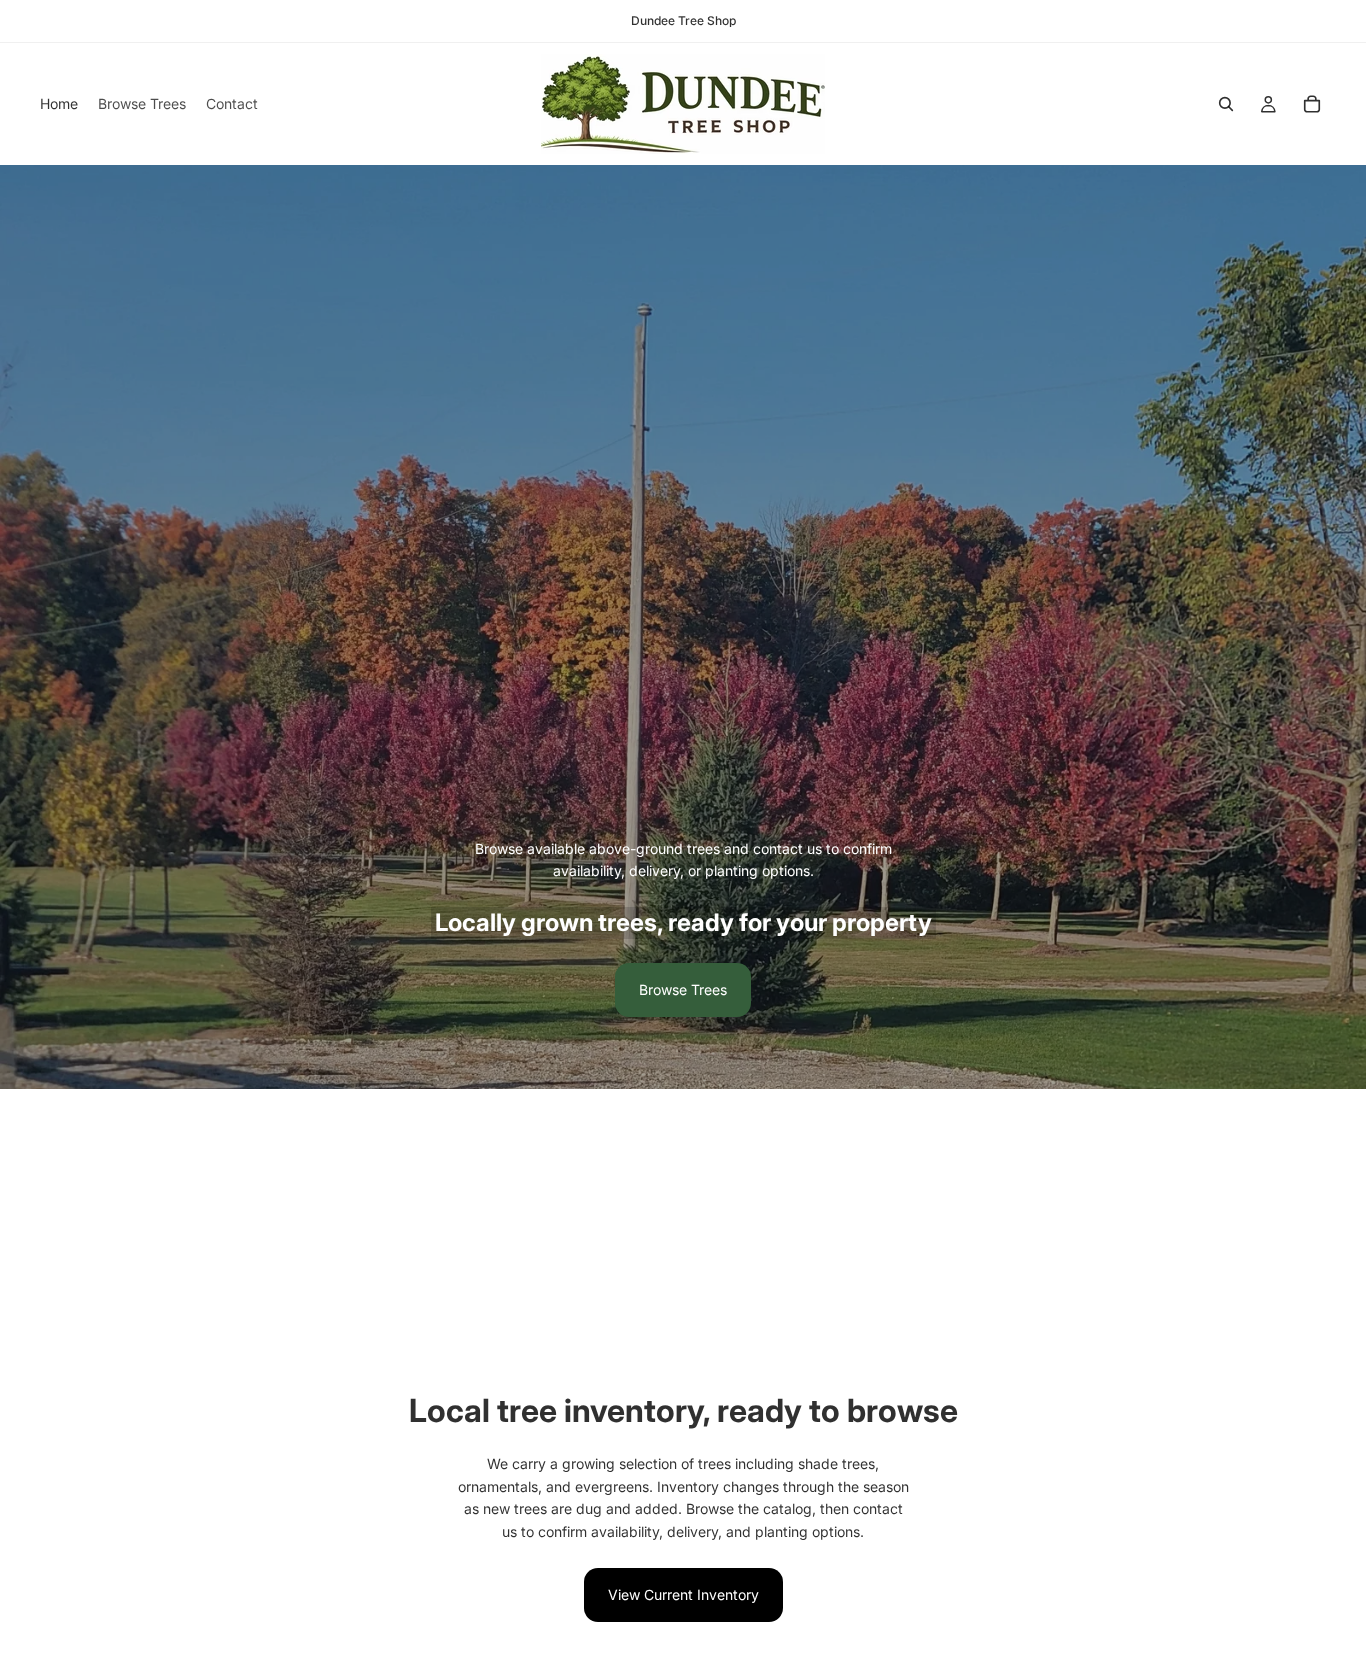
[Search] (1226, 104)
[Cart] (1312, 104)
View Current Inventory (683, 1594)
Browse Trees (683, 989)
